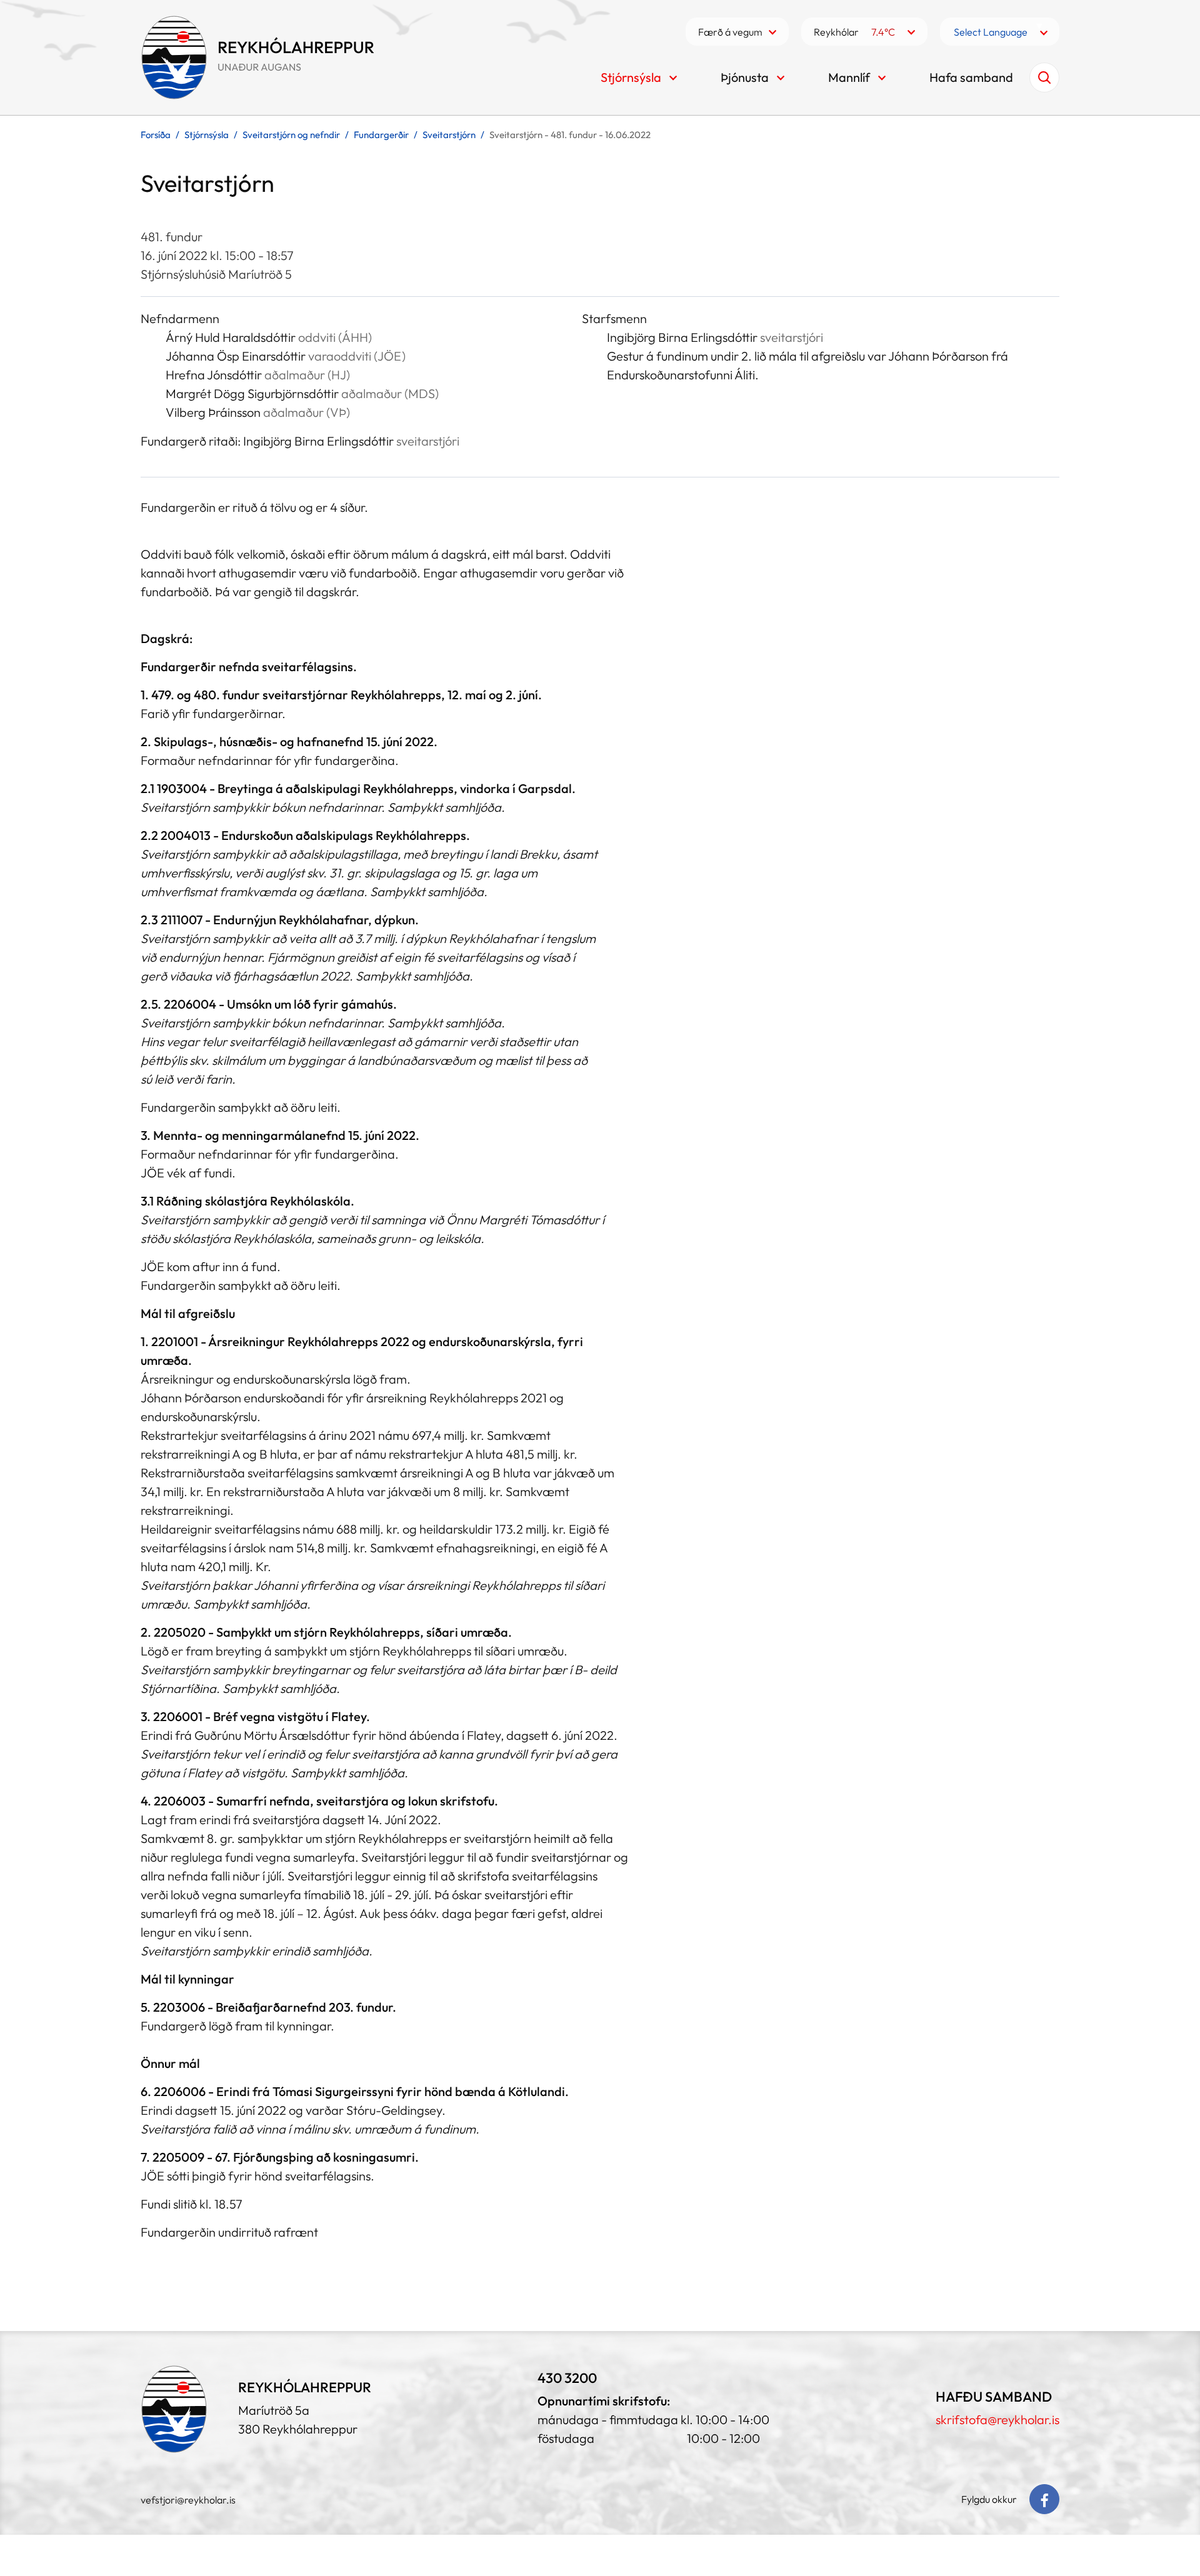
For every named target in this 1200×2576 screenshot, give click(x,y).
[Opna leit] (1044, 77)
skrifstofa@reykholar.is (997, 2419)
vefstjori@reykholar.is (188, 2500)
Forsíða (156, 135)
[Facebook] (1044, 2499)
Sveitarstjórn (449, 135)
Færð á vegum (730, 32)
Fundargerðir (381, 135)
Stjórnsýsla (207, 135)
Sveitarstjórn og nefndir (291, 135)
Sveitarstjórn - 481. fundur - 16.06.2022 (570, 135)
